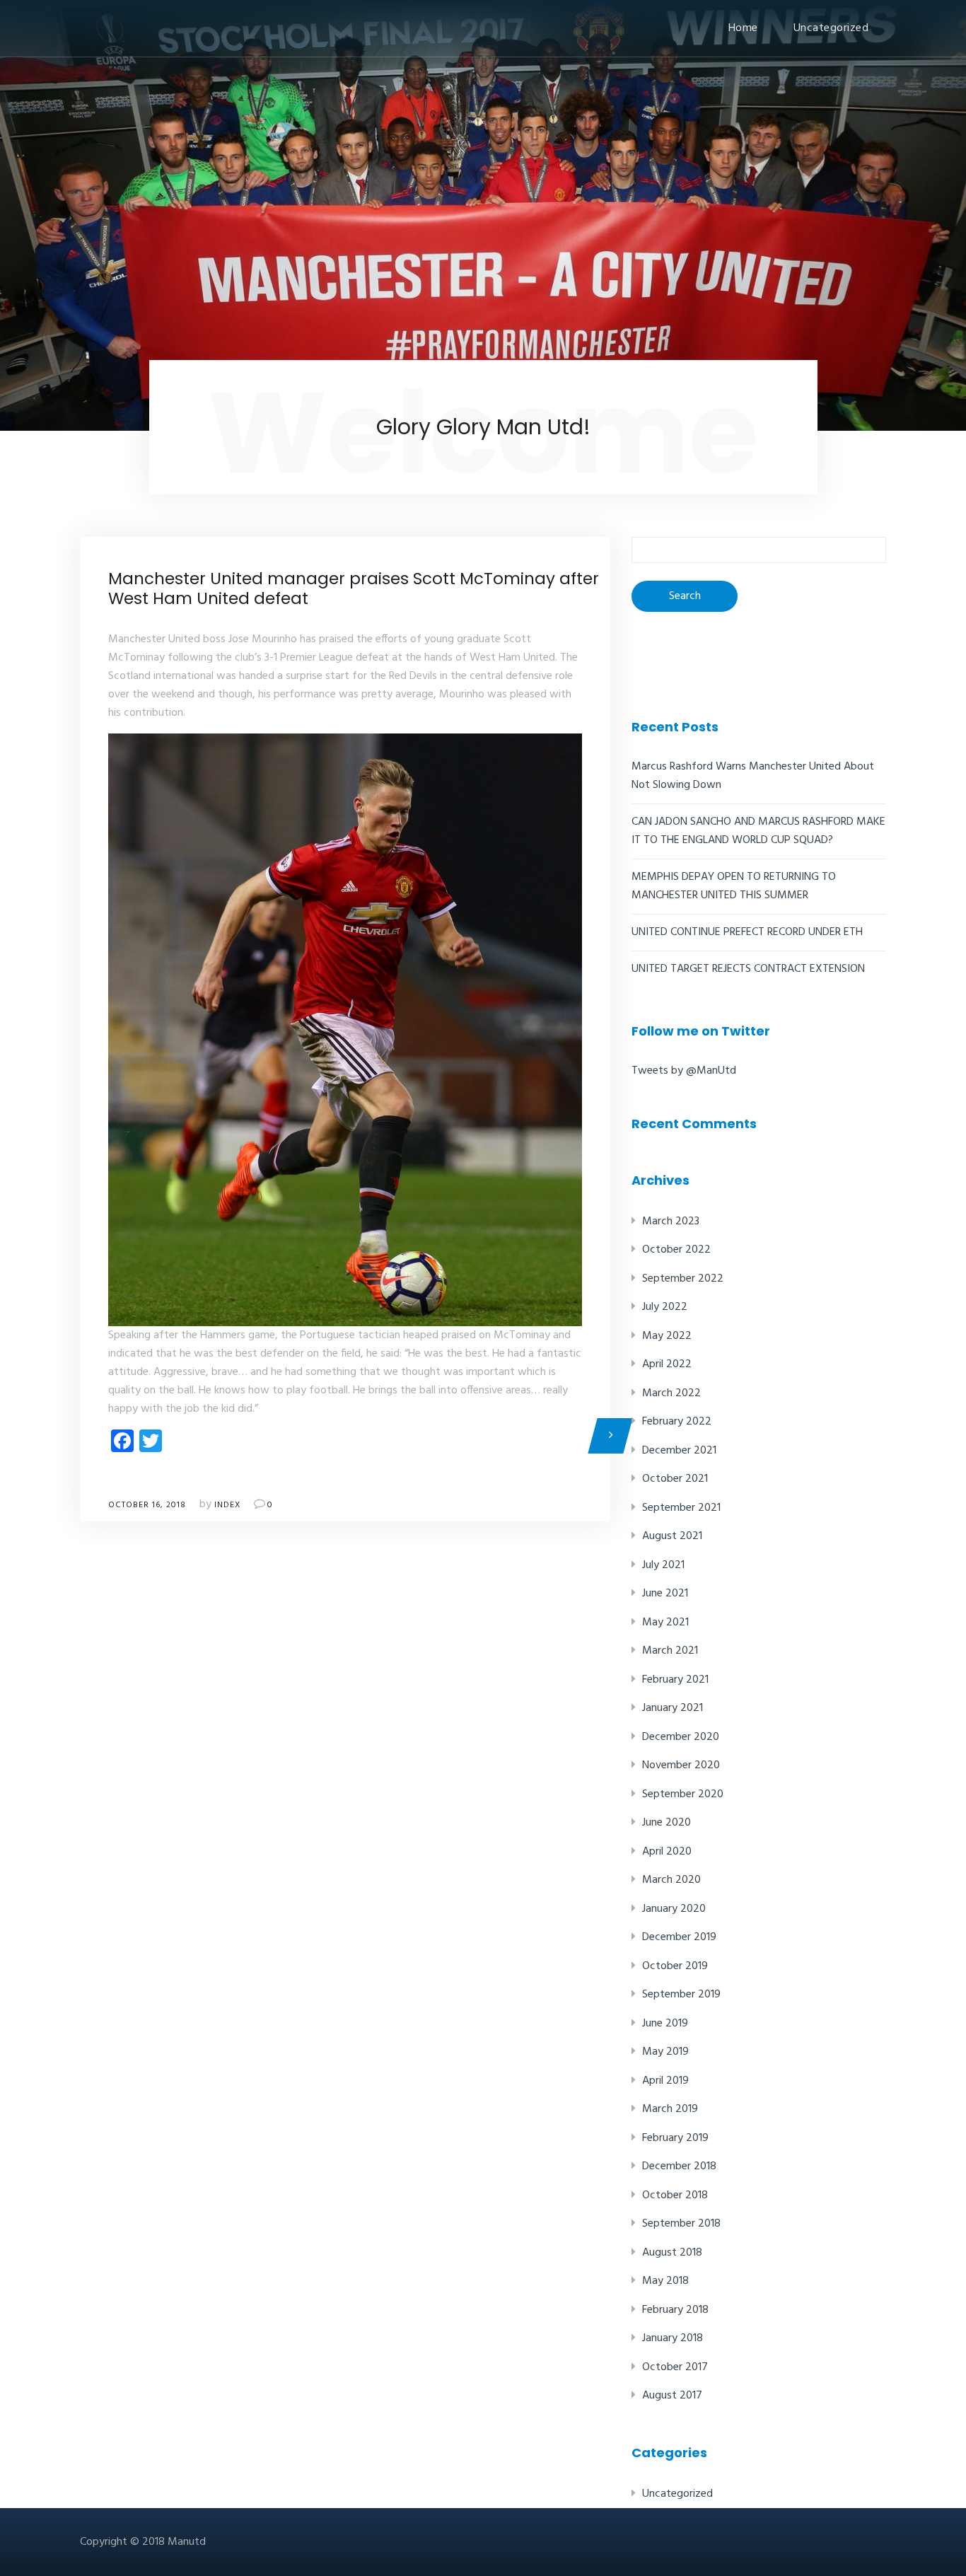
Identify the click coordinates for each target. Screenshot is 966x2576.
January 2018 (673, 2338)
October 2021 (675, 1479)
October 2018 (675, 2195)
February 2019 (675, 2138)
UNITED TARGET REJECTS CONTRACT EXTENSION (748, 969)
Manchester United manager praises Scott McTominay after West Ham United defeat (354, 588)
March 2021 (670, 1651)
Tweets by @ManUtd (684, 1071)
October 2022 (676, 1250)
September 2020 (683, 1794)
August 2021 (672, 1536)
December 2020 (681, 1737)
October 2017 (675, 2367)
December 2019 (679, 1937)
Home (743, 28)
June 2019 (665, 2024)
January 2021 (673, 1708)
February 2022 (677, 1422)
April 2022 (667, 1364)
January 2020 (674, 1909)
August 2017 (672, 2396)
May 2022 (667, 1336)
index (227, 1505)
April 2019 (665, 2081)
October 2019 (675, 1966)
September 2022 (683, 1279)
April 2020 (667, 1852)
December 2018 (679, 2166)
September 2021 (681, 1508)
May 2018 (665, 2281)
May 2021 (665, 1623)
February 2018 (675, 2310)
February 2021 (675, 1680)
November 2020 (681, 1765)
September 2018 (681, 2224)
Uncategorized (831, 28)
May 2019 (665, 2052)
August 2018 (672, 2253)
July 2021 (663, 1565)
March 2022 (671, 1393)
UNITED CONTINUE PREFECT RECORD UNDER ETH (747, 932)
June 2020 (667, 1823)
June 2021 (665, 1594)
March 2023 (671, 1222)
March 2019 (670, 2109)
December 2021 (679, 1451)
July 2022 (665, 1307)
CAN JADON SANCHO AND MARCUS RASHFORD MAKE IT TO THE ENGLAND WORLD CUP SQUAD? (758, 831)
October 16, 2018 (147, 1505)
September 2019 (681, 1995)
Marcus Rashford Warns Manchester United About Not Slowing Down (753, 776)
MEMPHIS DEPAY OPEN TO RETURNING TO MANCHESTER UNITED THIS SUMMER (734, 886)
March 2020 (671, 1880)
